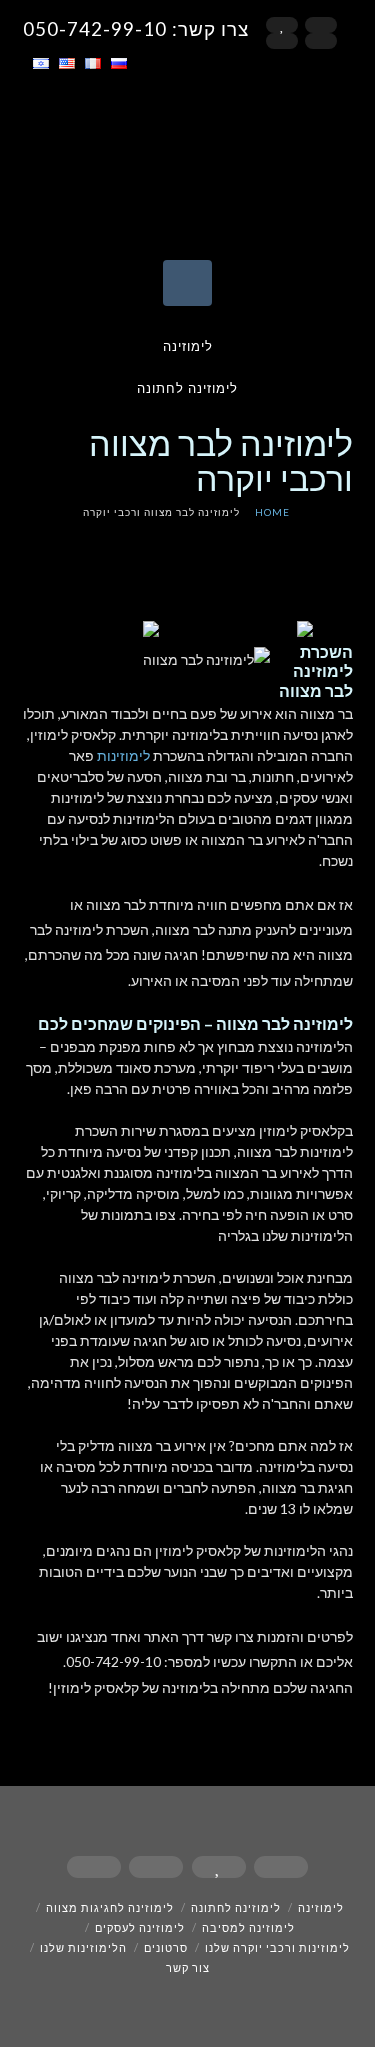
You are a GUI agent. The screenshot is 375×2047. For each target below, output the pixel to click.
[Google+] (321, 41)
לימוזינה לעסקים (140, 1927)
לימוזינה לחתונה (187, 388)
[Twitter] (282, 25)
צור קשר (188, 1967)
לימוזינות (123, 755)
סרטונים (166, 1947)
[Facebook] (321, 25)
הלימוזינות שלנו (83, 1947)
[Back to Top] (27, 2019)
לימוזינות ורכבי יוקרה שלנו (277, 1947)
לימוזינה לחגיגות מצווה (110, 1907)
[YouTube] (282, 41)
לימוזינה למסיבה (248, 1927)
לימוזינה (188, 346)
